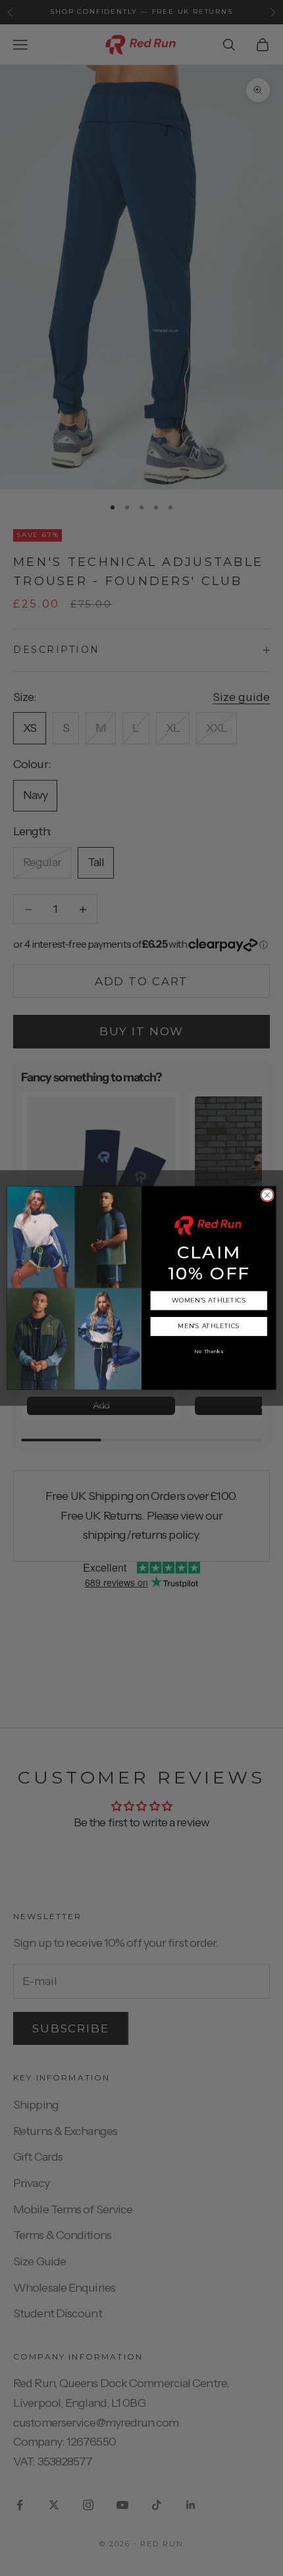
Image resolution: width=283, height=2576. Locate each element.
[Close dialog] (267, 1195)
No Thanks (209, 1352)
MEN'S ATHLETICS (209, 1327)
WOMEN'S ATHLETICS (209, 1301)
